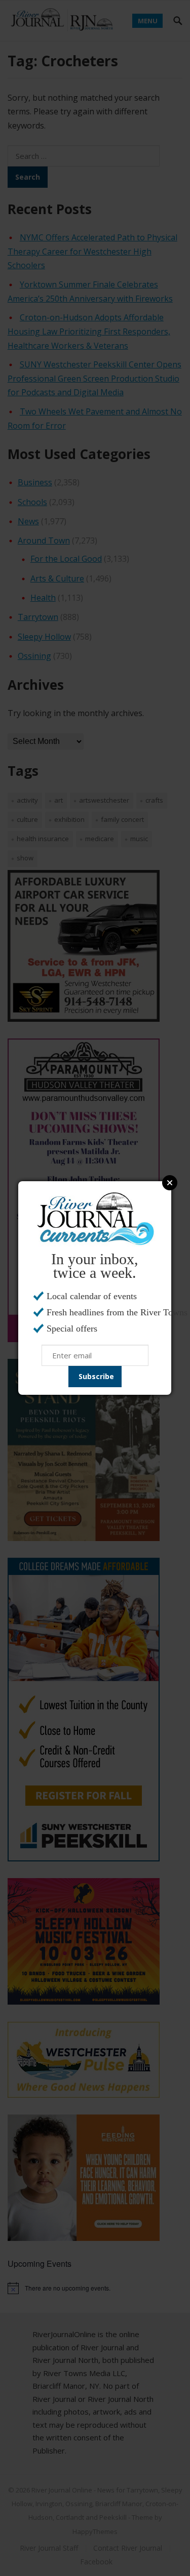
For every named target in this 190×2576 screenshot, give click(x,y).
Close (170, 1183)
